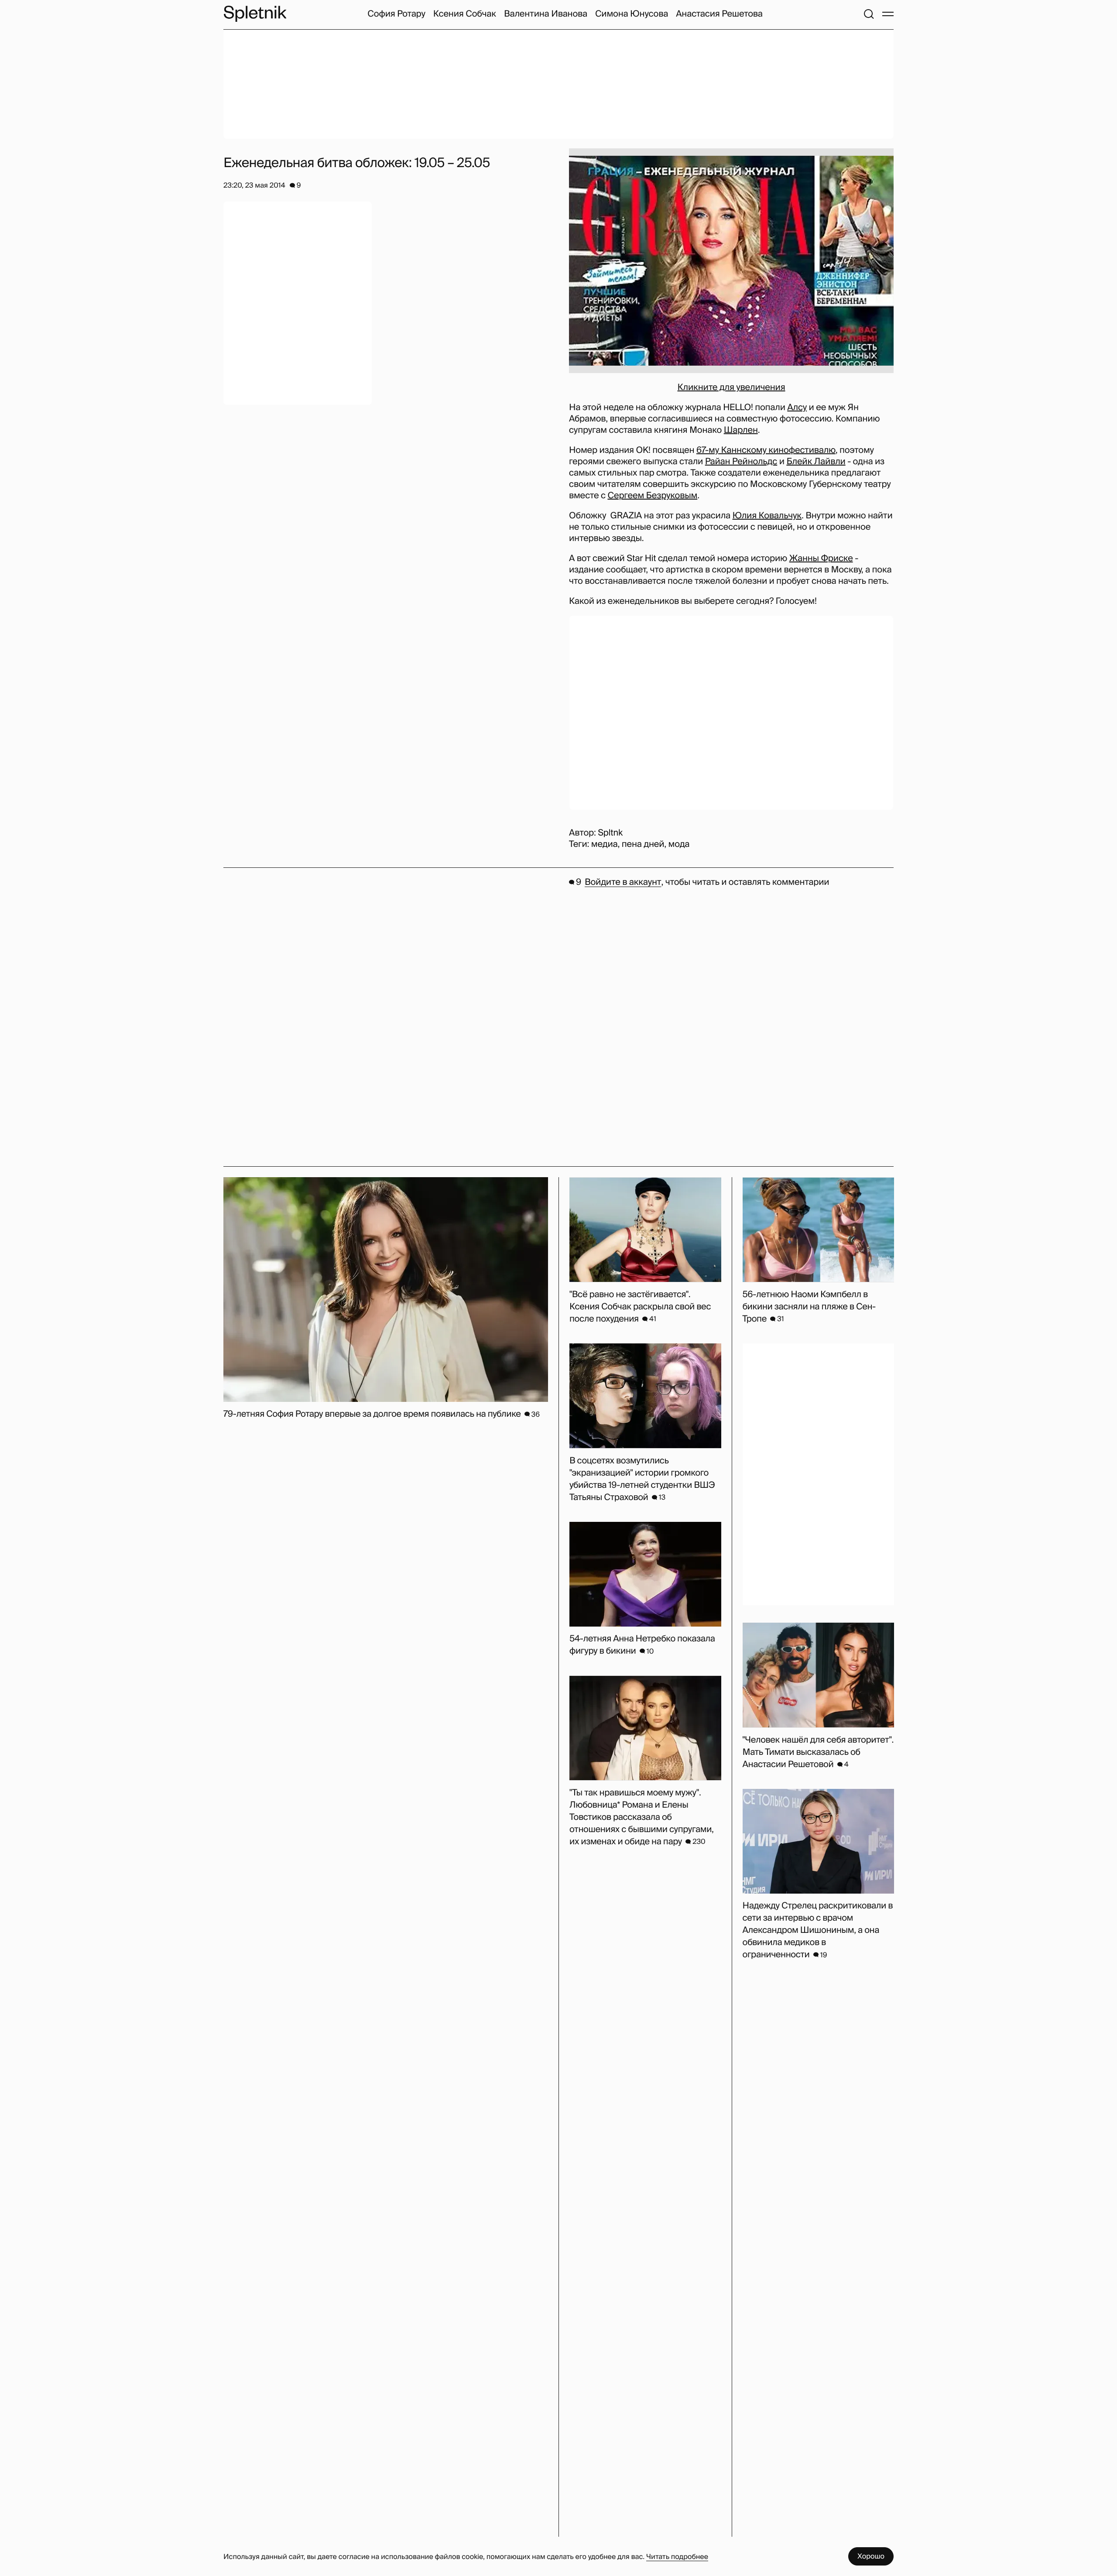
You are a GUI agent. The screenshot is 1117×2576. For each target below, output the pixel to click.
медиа (605, 844)
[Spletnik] (255, 14)
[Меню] (888, 14)
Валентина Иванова (546, 14)
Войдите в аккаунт (623, 882)
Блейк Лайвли (816, 462)
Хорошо (871, 2556)
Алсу (797, 408)
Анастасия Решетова (719, 14)
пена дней (643, 844)
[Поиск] (869, 14)
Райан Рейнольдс (741, 462)
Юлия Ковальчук (767, 516)
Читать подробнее (677, 2557)
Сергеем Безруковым (652, 496)
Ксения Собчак (465, 14)
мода (679, 844)
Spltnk (610, 833)
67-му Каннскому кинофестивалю (766, 450)
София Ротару (396, 14)
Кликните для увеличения (731, 387)
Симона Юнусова (632, 14)
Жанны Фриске (821, 558)
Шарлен (741, 430)
